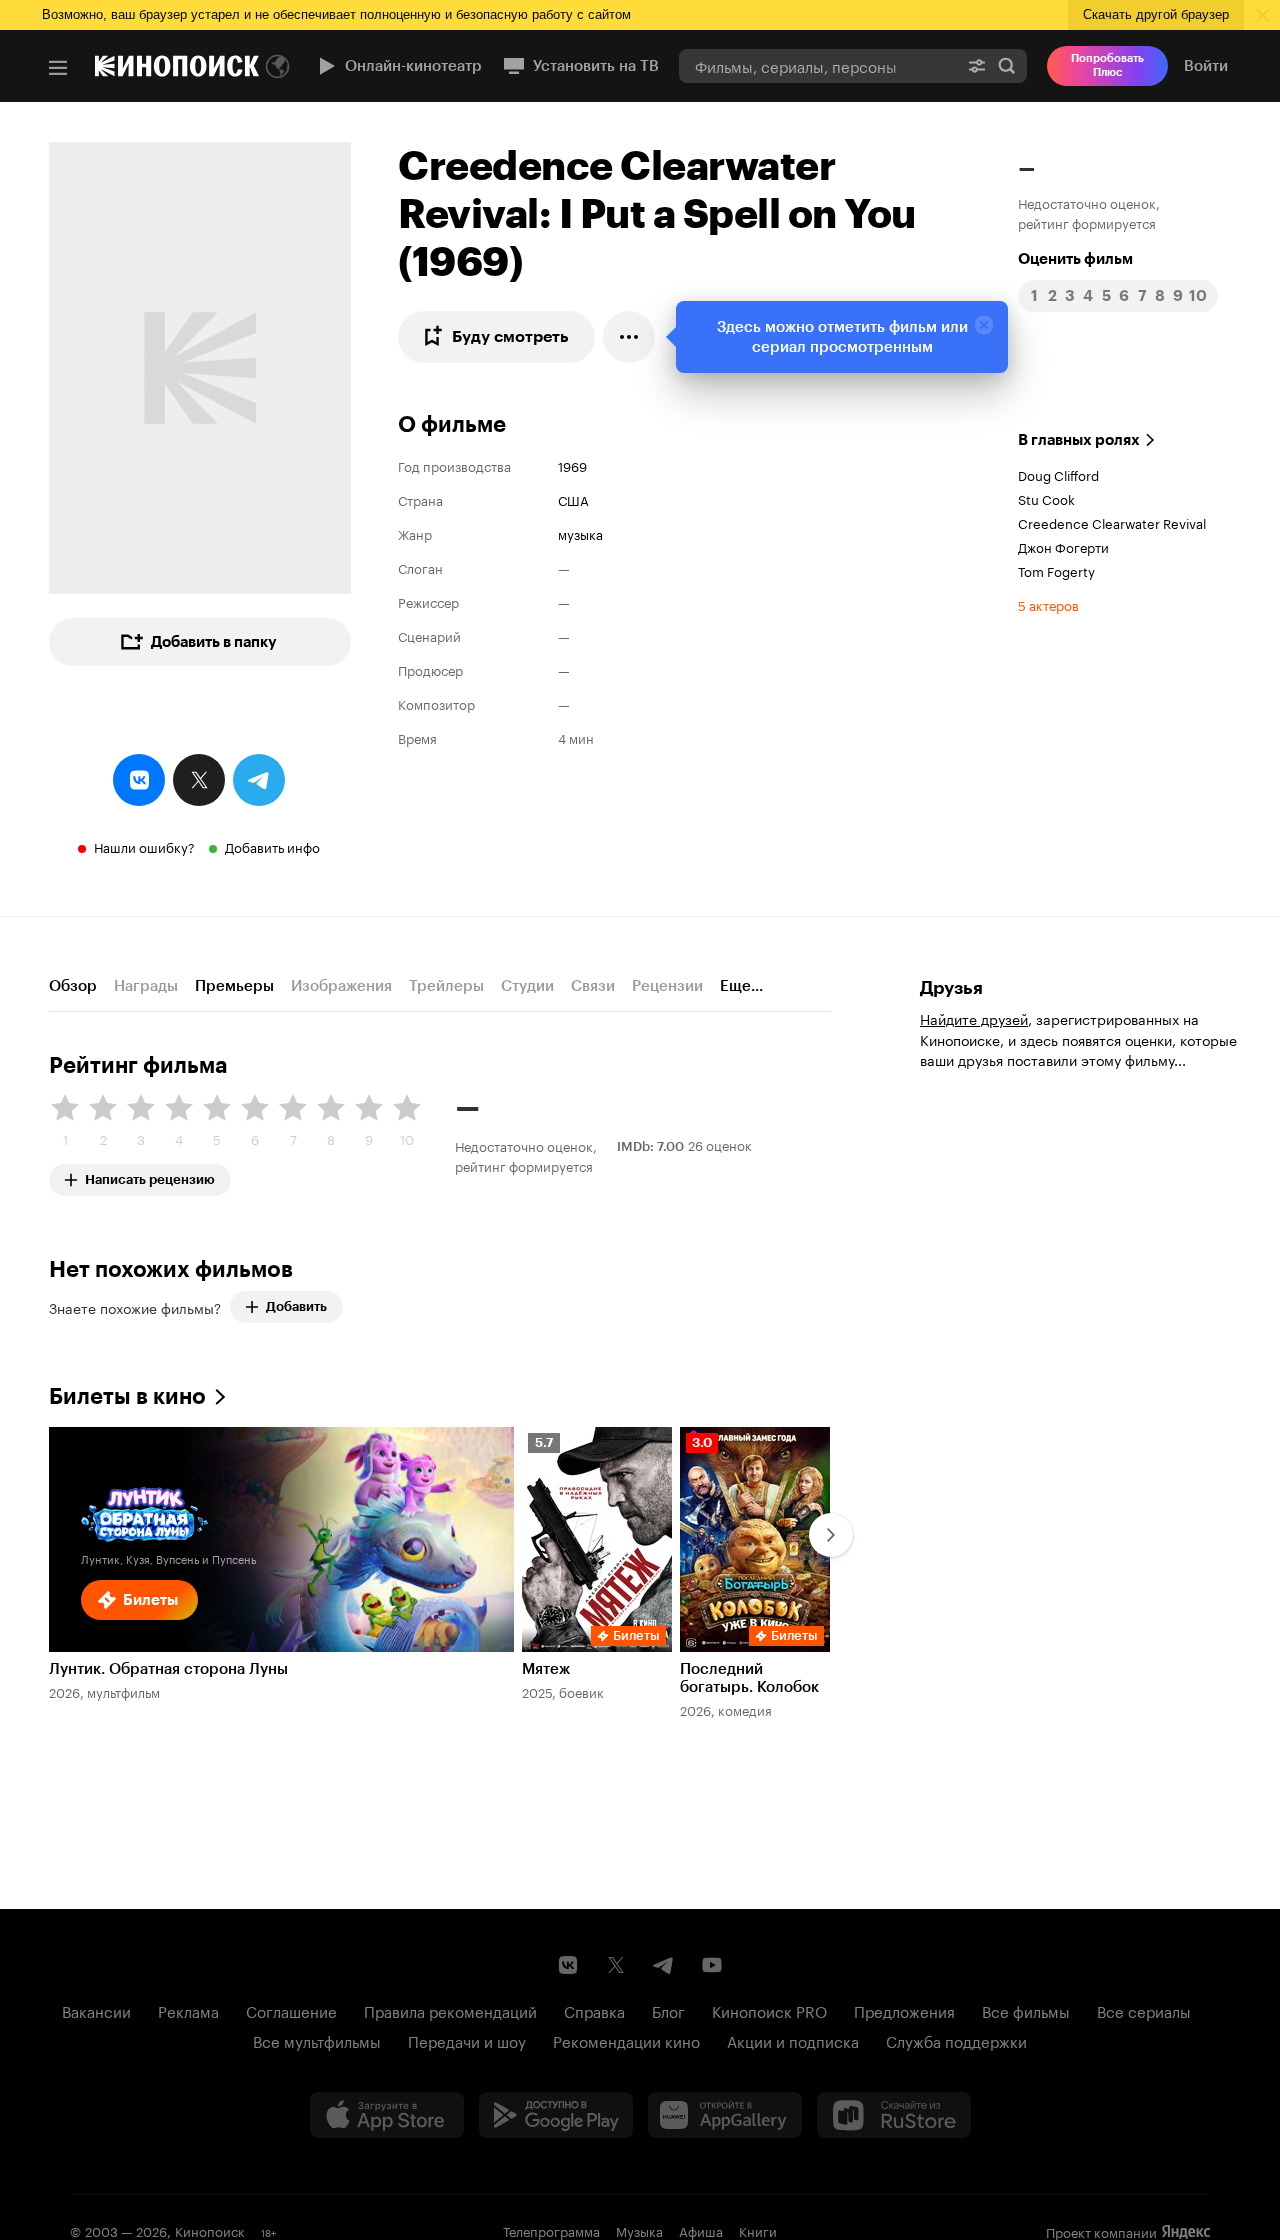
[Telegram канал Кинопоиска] (664, 1965)
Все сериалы (1144, 2010)
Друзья (951, 988)
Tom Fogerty (1056, 570)
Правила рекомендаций (450, 2010)
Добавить (296, 1306)
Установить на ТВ (596, 66)
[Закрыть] (984, 325)
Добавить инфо (272, 846)
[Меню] (58, 68)
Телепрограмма (551, 2230)
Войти (1206, 66)
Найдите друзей (974, 1018)
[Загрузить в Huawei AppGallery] (725, 2115)
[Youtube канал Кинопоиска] (712, 1965)
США (573, 499)
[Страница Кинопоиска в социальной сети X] (616, 1965)
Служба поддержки (956, 2040)
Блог (668, 2010)
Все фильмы (1026, 2010)
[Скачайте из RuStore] (894, 2115)
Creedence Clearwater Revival (1112, 522)
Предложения (904, 2010)
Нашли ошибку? (144, 846)
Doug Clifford (1058, 474)
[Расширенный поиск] (977, 65)
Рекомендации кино (626, 2040)
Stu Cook (1046, 498)
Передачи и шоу (467, 2040)
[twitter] (199, 780)
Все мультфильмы (317, 2040)
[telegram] (259, 780)
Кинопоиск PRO (769, 2010)
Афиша (701, 2230)
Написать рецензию (150, 1175)
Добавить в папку (214, 642)
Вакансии (96, 2010)
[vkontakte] (139, 780)
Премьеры (234, 986)
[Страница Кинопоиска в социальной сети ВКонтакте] (568, 1965)
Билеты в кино (127, 1396)
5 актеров (1048, 604)
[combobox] (818, 65)
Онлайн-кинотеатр (413, 66)
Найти (1007, 65)
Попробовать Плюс (1107, 65)
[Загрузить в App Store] (387, 2115)
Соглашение (291, 2010)
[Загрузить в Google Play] (556, 2115)
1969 (572, 465)
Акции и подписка (793, 2040)
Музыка (639, 2230)
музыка (580, 533)
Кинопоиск (210, 2230)
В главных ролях (1079, 440)
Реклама (188, 2010)
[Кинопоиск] (177, 66)
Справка (594, 2010)
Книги (758, 2230)
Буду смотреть (510, 336)
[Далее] (831, 1535)
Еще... (741, 986)
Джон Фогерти (1063, 546)
